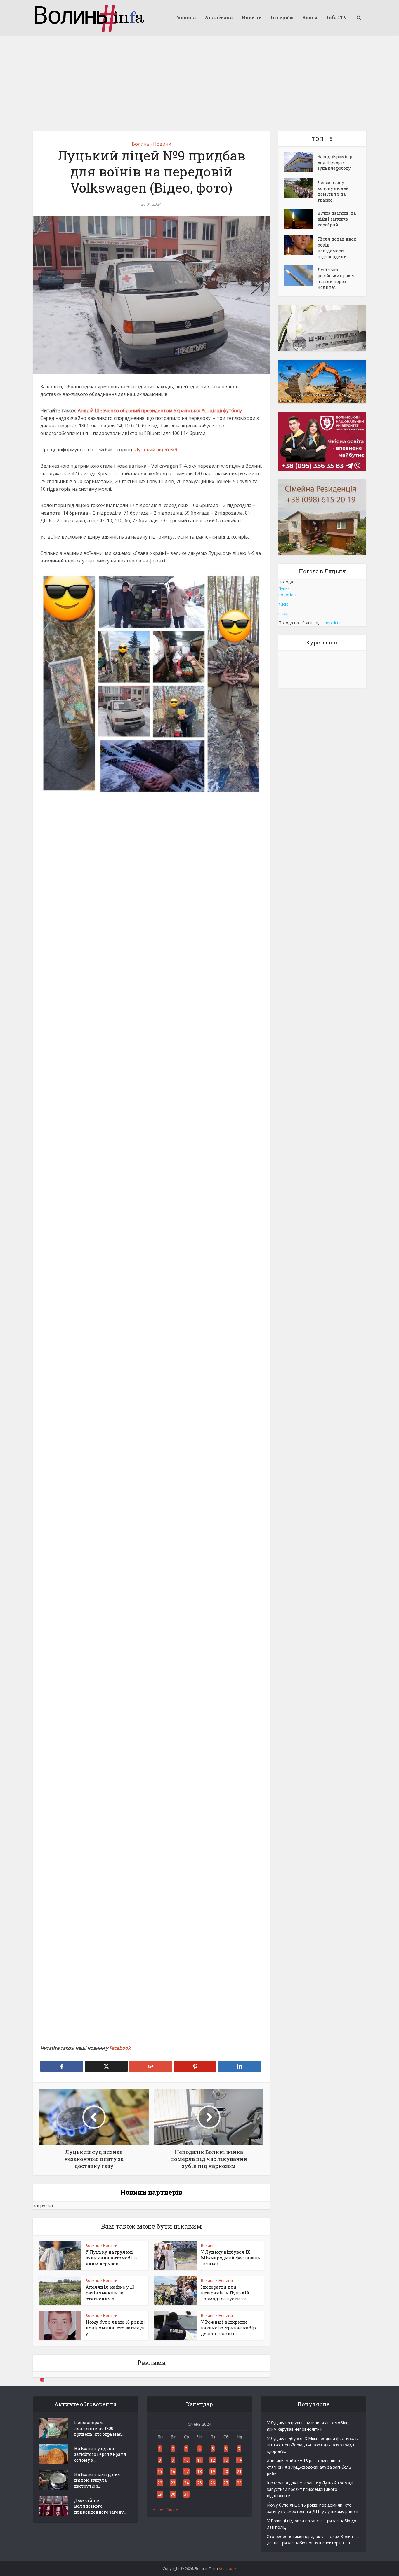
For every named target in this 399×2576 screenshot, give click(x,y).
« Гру (158, 2509)
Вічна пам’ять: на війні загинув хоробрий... (337, 219)
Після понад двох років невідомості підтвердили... (337, 248)
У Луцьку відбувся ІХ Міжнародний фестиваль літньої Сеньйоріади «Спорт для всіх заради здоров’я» (312, 2445)
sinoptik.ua (332, 623)
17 (186, 2471)
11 (199, 2460)
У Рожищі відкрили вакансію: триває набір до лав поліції (228, 2328)
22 (160, 2483)
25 (199, 2483)
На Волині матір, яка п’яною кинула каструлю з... (97, 2480)
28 (239, 2483)
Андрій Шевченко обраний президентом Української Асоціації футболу (160, 410)
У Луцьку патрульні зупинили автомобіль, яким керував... (112, 2258)
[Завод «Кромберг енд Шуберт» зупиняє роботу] (301, 162)
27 (226, 2483)
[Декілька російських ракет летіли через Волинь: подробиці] (301, 276)
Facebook (120, 2048)
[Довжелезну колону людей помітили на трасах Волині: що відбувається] (301, 188)
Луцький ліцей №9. (156, 450)
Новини (252, 17)
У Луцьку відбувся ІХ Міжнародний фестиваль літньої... (231, 2258)
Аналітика (219, 17)
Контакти (228, 2568)
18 (199, 2471)
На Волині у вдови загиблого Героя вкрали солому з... (100, 2454)
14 (239, 2460)
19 (213, 2471)
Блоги (310, 17)
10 (186, 2460)
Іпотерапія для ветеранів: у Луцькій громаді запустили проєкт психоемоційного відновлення (310, 2489)
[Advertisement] (199, 79)
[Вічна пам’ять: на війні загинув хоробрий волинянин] (301, 219)
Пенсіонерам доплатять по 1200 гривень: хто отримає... (99, 2428)
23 (173, 2483)
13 (226, 2460)
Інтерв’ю (282, 17)
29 (160, 2494)
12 (213, 2460)
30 (173, 2494)
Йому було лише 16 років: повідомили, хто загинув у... (115, 2328)
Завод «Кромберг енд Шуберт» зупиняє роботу (336, 162)
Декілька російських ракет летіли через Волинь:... (336, 278)
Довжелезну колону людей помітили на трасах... (333, 191)
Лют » (172, 2509)
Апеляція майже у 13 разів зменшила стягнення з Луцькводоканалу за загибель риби (309, 2467)
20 (226, 2471)
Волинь (140, 144)
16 (173, 2471)
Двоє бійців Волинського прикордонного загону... (100, 2506)
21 (239, 2471)
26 (213, 2483)
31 (186, 2494)
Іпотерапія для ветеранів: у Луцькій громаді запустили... (225, 2293)
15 (160, 2471)
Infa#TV (337, 17)
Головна (185, 17)
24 (186, 2483)
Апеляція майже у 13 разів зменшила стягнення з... (110, 2293)
